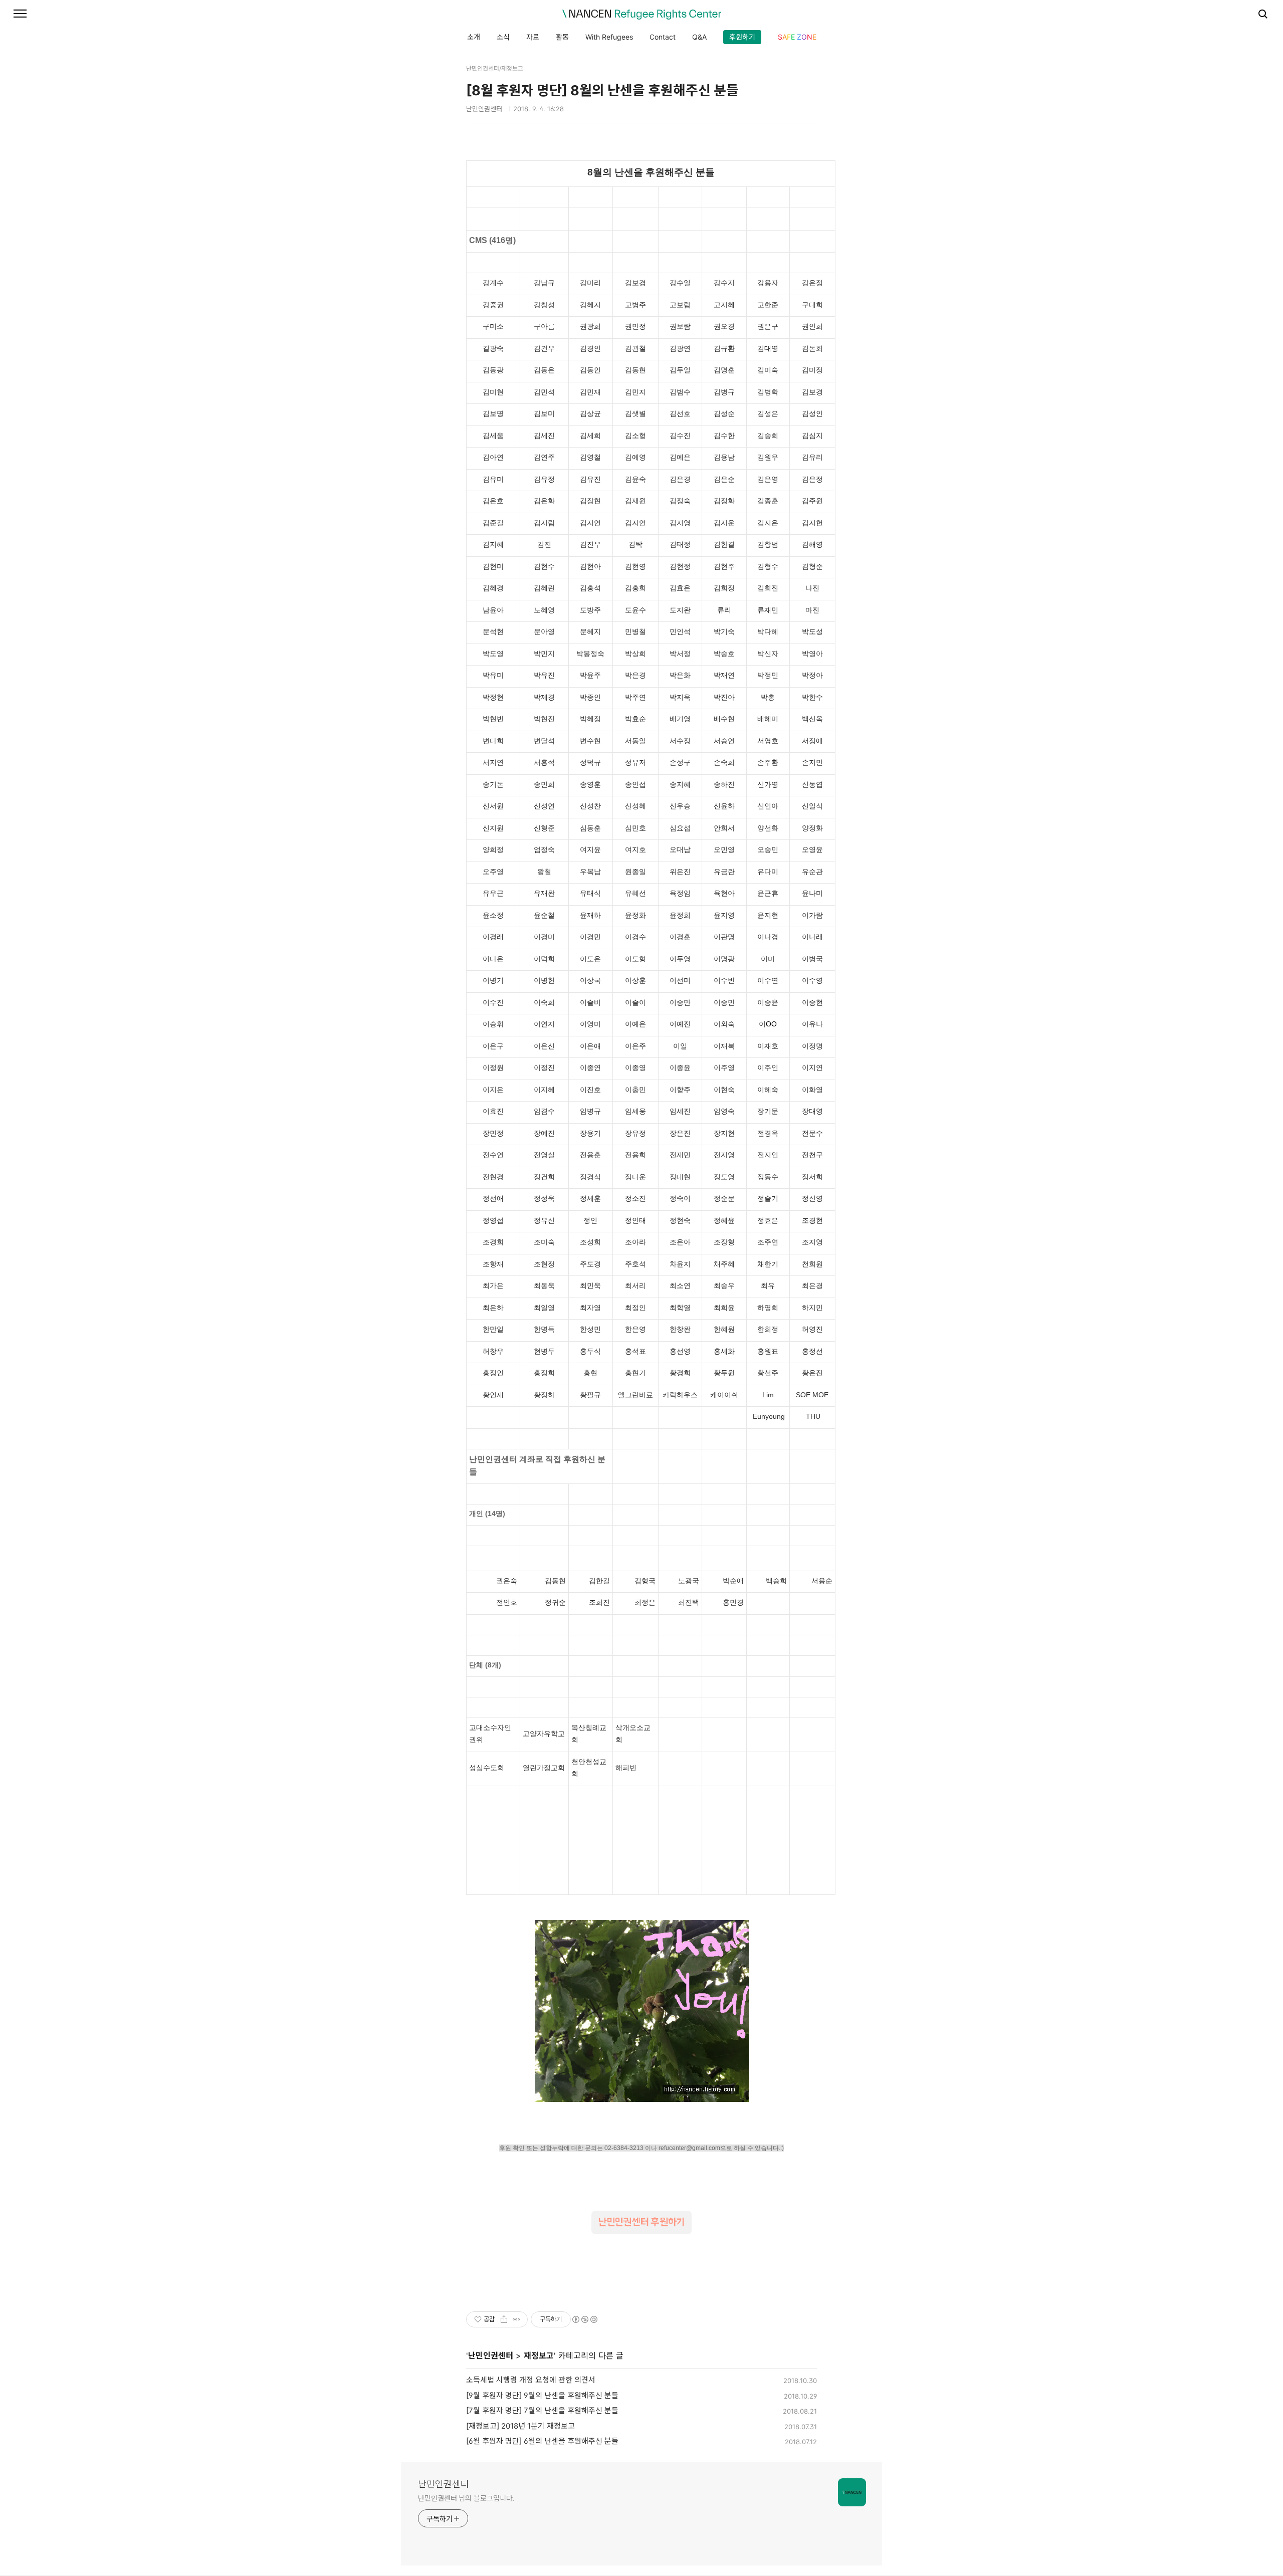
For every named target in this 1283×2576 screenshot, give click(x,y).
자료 (533, 37)
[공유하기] (504, 2319)
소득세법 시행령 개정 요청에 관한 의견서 (531, 2380)
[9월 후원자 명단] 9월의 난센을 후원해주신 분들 (542, 2395)
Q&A (699, 37)
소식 (503, 37)
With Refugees (609, 37)
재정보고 (539, 2355)
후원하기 (742, 37)
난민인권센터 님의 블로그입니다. (466, 2498)
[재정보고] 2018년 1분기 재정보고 (520, 2426)
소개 (474, 37)
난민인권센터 (491, 2355)
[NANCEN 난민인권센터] (641, 15)
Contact (663, 37)
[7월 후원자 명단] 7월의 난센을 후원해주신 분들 (542, 2410)
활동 (562, 37)
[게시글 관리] (516, 2319)
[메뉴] (20, 14)
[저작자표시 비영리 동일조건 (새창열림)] (584, 2319)
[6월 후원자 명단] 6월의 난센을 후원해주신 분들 (542, 2441)
